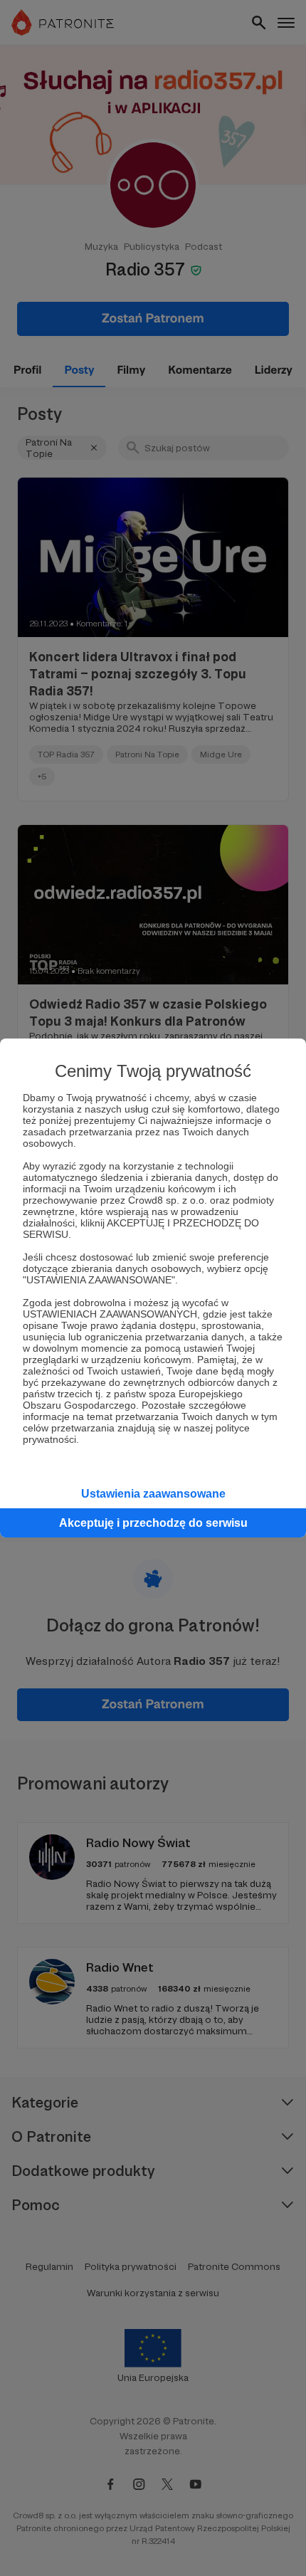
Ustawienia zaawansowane (153, 1494)
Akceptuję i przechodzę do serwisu (153, 1523)
